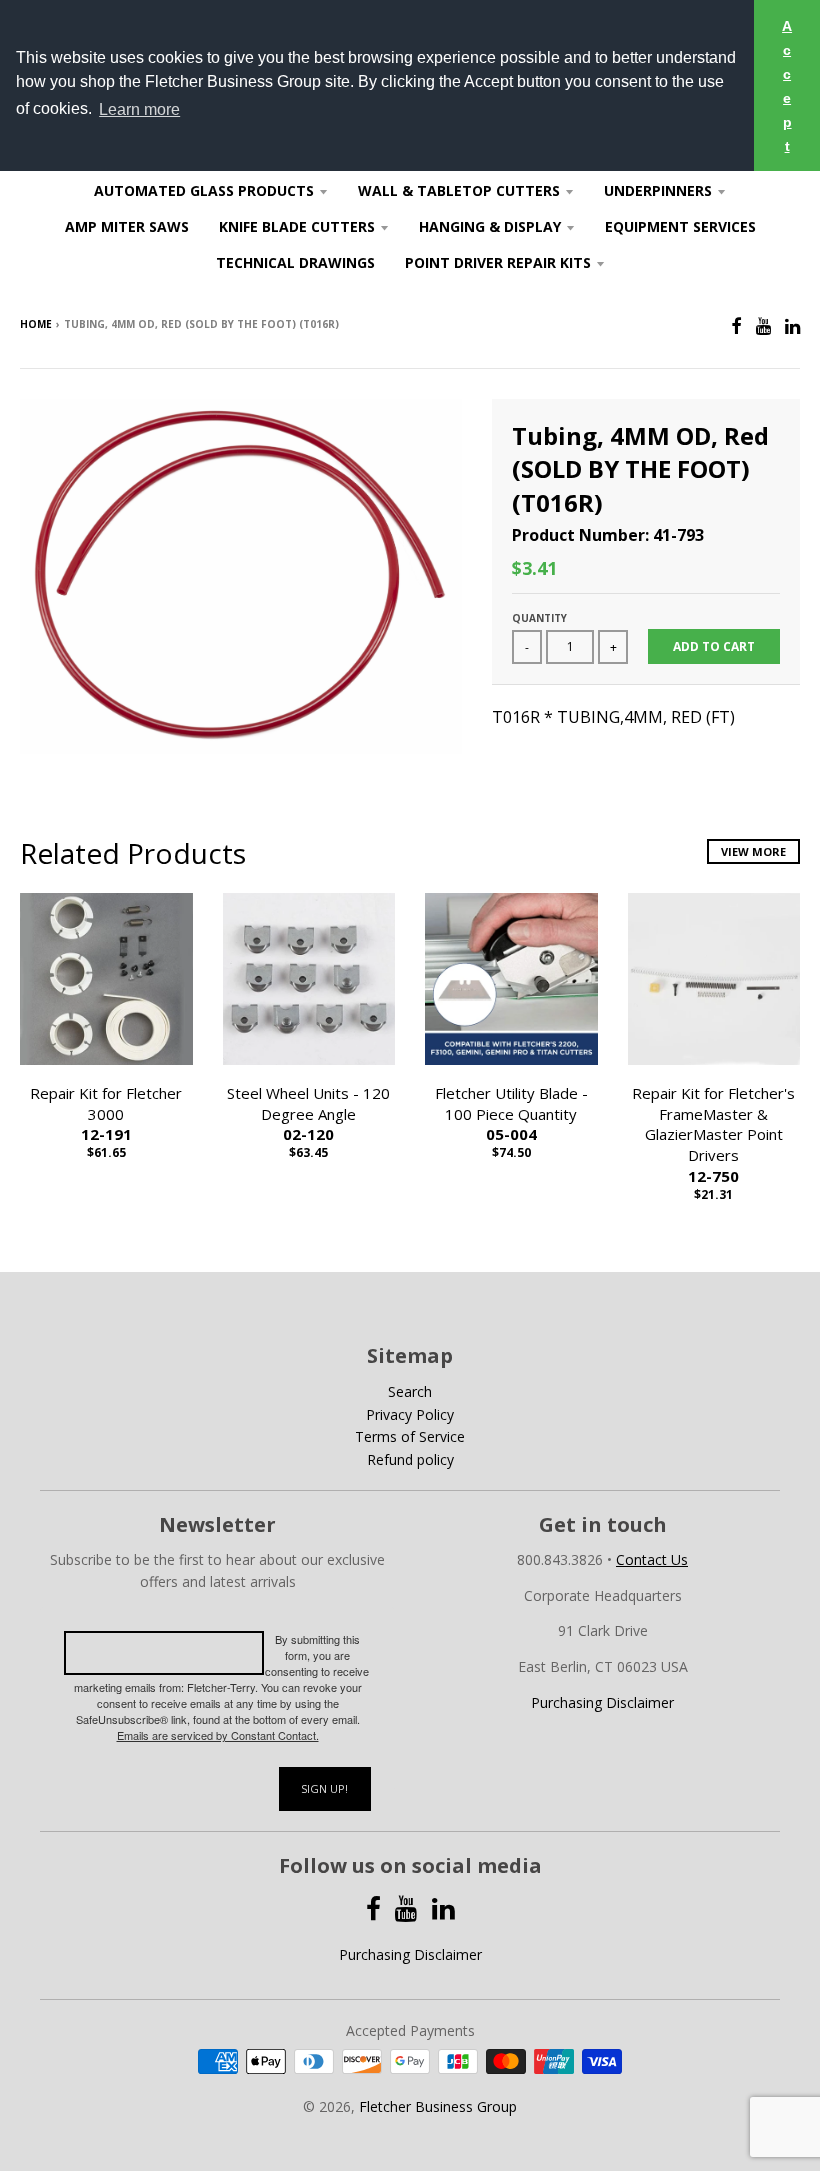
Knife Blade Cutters (297, 226)
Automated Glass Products (204, 190)
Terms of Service (410, 1436)
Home (36, 324)
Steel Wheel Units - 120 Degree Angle (308, 1114)
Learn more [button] (139, 109)
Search (410, 1391)
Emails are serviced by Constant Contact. (218, 1735)
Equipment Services (680, 226)
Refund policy (410, 1459)
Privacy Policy (410, 1414)
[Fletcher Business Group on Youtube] (763, 325)
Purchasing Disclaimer (602, 1702)
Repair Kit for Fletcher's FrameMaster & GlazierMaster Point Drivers (713, 1134)
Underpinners (658, 190)
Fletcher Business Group (438, 2106)
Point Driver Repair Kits (498, 262)
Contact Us (652, 1559)
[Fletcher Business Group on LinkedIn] (792, 325)
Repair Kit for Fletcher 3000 (106, 1114)
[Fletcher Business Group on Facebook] (736, 325)
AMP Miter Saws (127, 226)
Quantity (539, 618)
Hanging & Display (490, 226)
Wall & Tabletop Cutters (459, 190)
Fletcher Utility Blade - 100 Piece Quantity (511, 1114)
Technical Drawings (295, 262)
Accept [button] (787, 86)
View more (753, 851)
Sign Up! (324, 1788)
